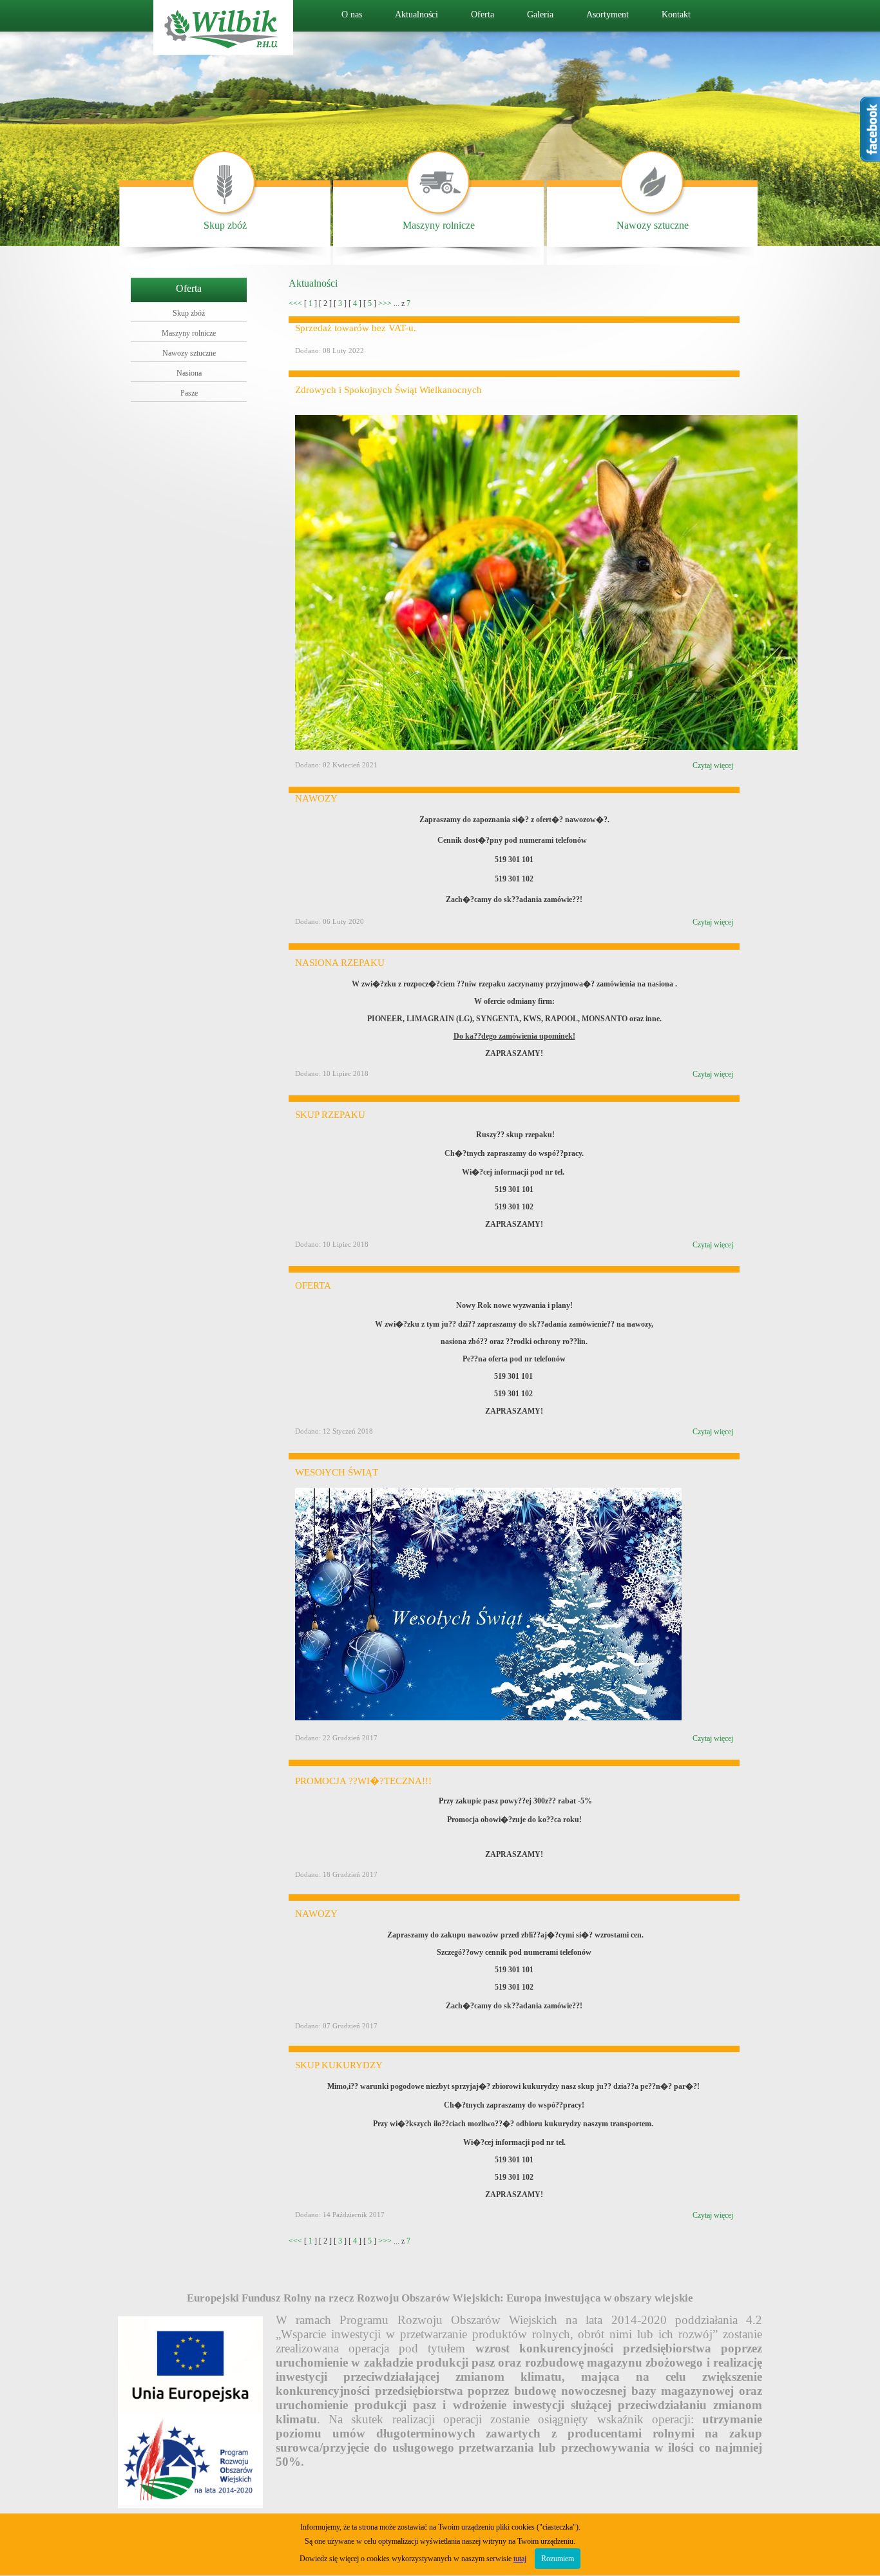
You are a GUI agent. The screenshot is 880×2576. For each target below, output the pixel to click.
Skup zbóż (225, 225)
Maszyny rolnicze (439, 225)
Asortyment (607, 14)
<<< (295, 303)
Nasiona (189, 373)
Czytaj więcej (713, 765)
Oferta (483, 14)
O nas (352, 14)
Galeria (540, 14)
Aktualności (416, 14)
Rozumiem (558, 2559)
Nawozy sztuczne (653, 225)
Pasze (189, 393)
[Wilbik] (223, 51)
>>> (385, 303)
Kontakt (676, 14)
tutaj (520, 2559)
